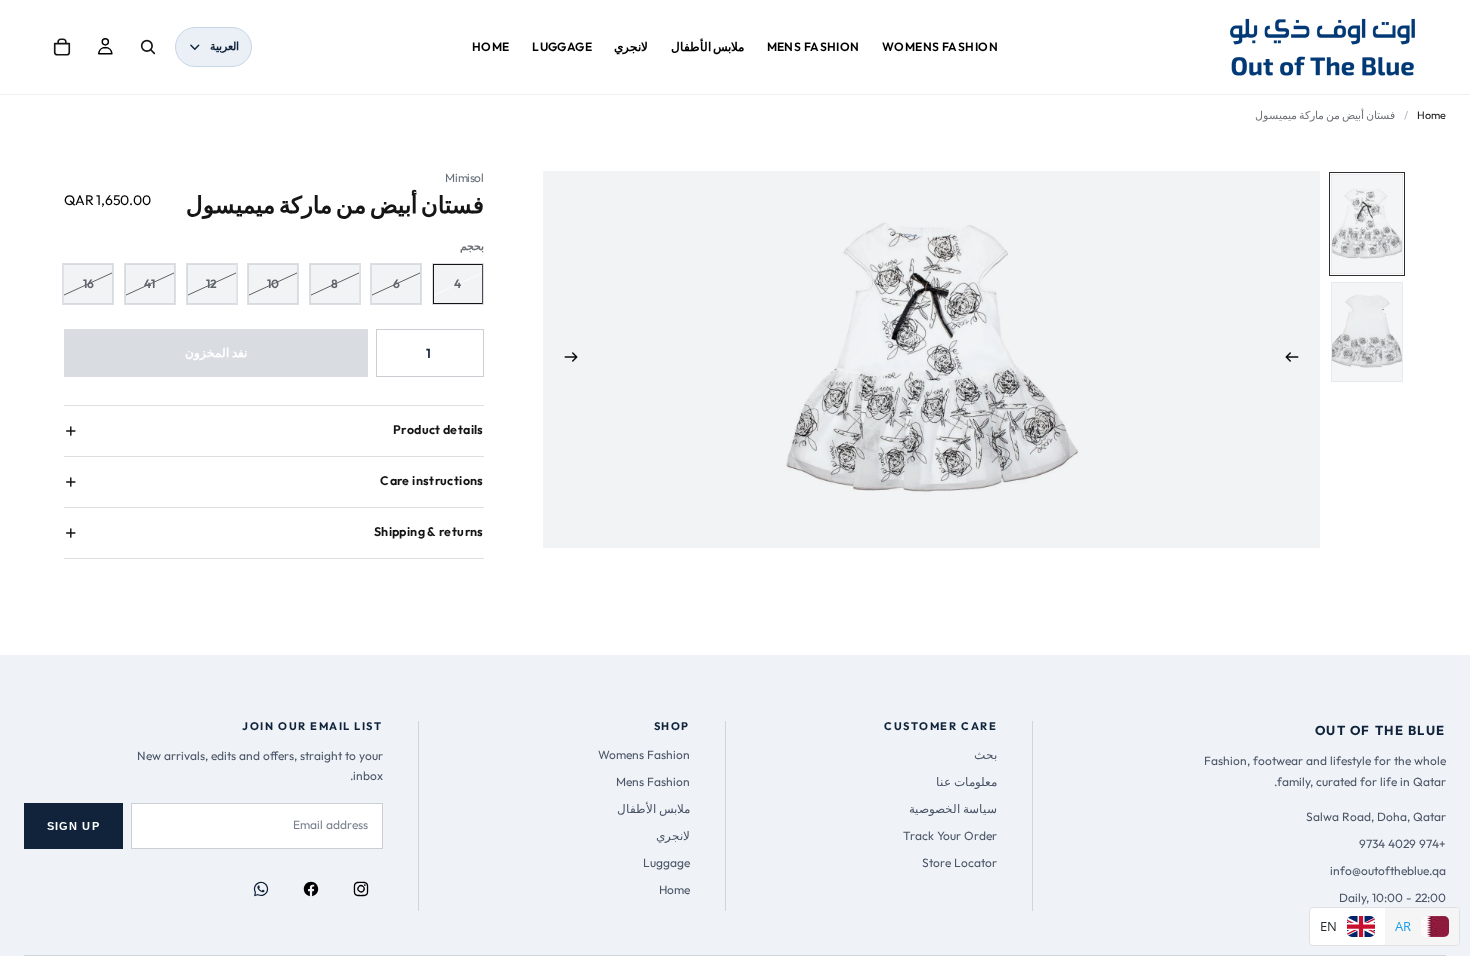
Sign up (73, 826)
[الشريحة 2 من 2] (1367, 332)
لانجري (673, 835)
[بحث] (148, 47)
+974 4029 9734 (1402, 843)
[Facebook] (311, 889)
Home (1431, 115)
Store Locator (959, 862)
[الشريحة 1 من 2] (1367, 224)
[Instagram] (361, 889)
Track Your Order (950, 835)
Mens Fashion (653, 781)
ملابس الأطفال (653, 808)
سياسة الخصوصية (953, 808)
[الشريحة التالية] (565, 360)
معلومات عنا (966, 781)
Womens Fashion (644, 754)
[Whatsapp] (261, 889)
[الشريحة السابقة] (1298, 360)
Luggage (666, 862)
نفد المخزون (216, 352)
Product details (438, 429)
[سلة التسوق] (62, 47)
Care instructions (431, 480)
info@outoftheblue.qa (1388, 870)
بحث (985, 754)
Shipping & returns (429, 531)
